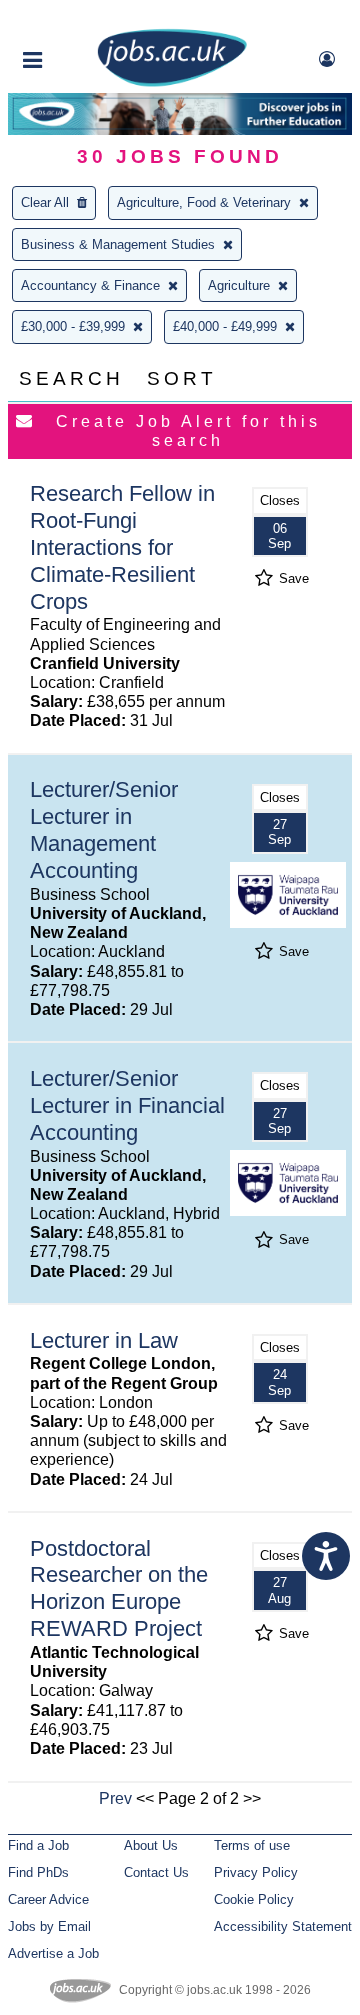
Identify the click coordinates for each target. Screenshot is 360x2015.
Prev (115, 1798)
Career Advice (48, 1899)
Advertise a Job (53, 1953)
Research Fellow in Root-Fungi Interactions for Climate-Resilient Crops (122, 547)
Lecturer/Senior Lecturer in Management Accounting (104, 830)
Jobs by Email (49, 1926)
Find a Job (38, 1845)
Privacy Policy (256, 1872)
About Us (151, 1845)
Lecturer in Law (104, 1340)
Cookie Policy (254, 1899)
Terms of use (252, 1845)
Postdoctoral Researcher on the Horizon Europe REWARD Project (119, 1589)
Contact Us (156, 1872)
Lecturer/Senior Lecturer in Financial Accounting (127, 1105)
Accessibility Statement (283, 1926)
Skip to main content (80, 17)
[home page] (172, 82)
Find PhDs (38, 1872)
